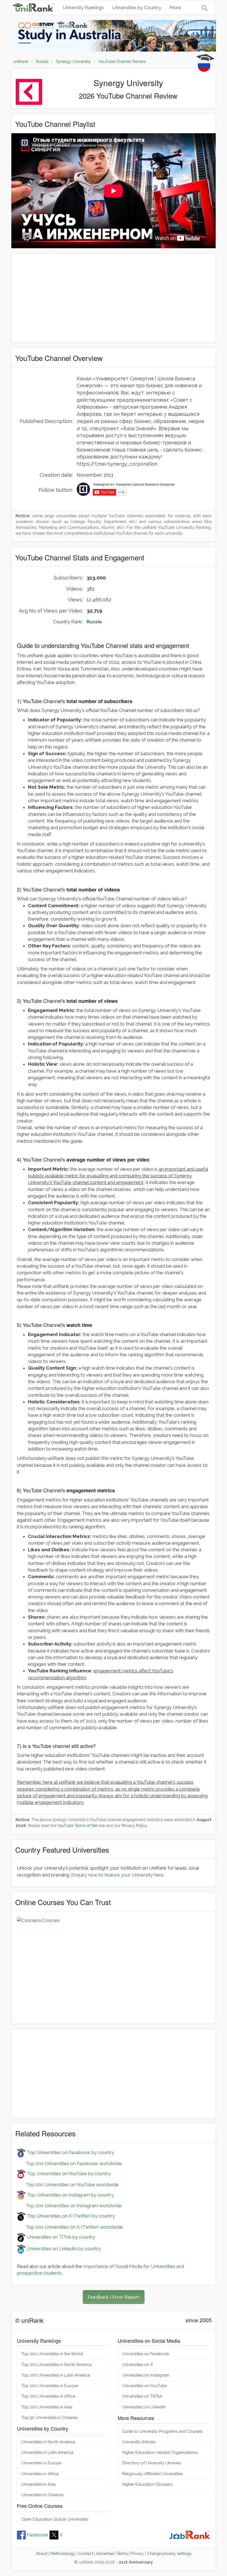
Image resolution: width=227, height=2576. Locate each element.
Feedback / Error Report (114, 2297)
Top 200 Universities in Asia (47, 2407)
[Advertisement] (114, 298)
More (175, 7)
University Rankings (83, 7)
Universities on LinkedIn (144, 2407)
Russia (94, 622)
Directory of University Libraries (152, 2463)
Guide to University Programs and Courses (162, 2431)
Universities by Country (137, 7)
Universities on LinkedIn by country (63, 2249)
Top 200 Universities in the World (52, 2354)
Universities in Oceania (42, 2495)
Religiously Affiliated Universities (152, 2474)
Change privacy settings (169, 2553)
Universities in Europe (41, 2463)
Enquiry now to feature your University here (117, 1875)
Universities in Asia (38, 2484)
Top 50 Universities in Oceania (49, 2417)
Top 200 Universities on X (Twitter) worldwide (70, 2227)
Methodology (63, 2553)
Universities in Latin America (47, 2452)
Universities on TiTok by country (60, 2237)
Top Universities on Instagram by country (70, 2195)
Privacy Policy (134, 1825)
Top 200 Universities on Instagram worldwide (69, 2206)
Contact (86, 2553)
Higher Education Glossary (147, 2484)
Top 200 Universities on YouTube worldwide (68, 2185)
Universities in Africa (40, 2474)
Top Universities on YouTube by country (68, 2173)
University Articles (139, 2442)
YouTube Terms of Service (81, 1825)
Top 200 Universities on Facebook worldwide (69, 2164)
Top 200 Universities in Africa (48, 2396)
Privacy (137, 2553)
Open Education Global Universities (55, 2519)
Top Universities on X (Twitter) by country (70, 2216)
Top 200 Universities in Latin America (56, 2375)
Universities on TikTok (142, 2396)
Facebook (38, 2535)
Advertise (105, 2553)
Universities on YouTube (144, 2386)
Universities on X (137, 2364)
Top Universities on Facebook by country (70, 2152)
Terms (122, 2553)
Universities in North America (48, 2442)
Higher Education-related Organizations (160, 2452)
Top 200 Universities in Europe (50, 2386)
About (42, 2553)
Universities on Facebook (146, 2354)
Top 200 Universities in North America (56, 2364)
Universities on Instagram (146, 2375)
